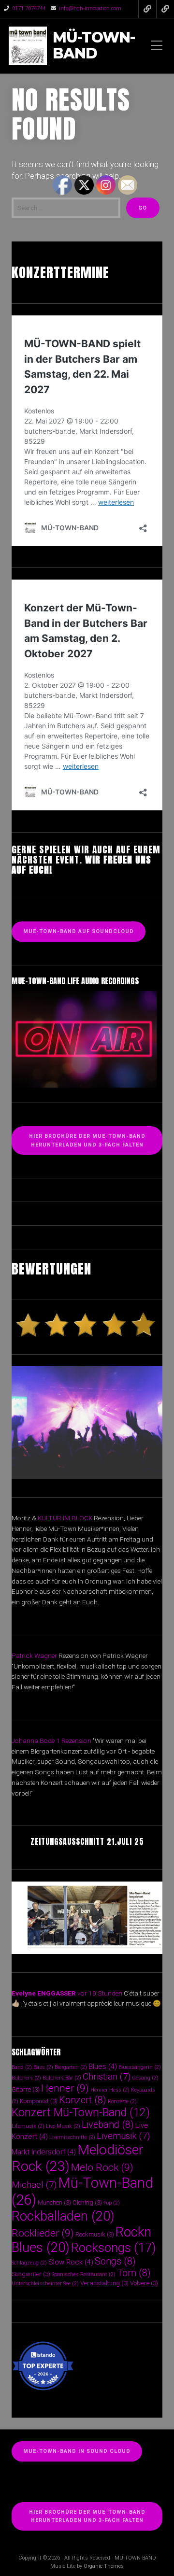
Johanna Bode (33, 1741)
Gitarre (26, 2089)
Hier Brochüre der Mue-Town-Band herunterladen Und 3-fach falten (87, 1140)
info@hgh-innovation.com (90, 8)
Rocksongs (113, 2248)
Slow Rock (71, 2262)
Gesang (145, 2078)
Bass (43, 2067)
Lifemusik (28, 2126)
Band (22, 2067)
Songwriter (31, 2274)
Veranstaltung (104, 2283)
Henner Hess (110, 2090)
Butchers (26, 2078)
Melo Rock (102, 2167)
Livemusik (123, 2136)
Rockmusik (95, 2234)
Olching (87, 2202)
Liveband (108, 2125)
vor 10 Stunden (100, 1993)
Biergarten (71, 2067)
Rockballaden (63, 2216)
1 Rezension (74, 1741)
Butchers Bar (62, 2078)
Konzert (83, 2100)
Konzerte (122, 2102)
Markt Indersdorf (44, 2152)
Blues (103, 2066)
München (54, 2202)
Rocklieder (43, 2233)
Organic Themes (104, 2566)
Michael (34, 2185)
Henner (65, 2088)
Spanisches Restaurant (84, 2274)
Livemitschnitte (72, 2137)
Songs (115, 2261)
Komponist (39, 2101)
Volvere (144, 2283)
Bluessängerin (140, 2067)
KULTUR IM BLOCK (65, 1518)
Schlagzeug (29, 2263)
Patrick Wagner (34, 1656)
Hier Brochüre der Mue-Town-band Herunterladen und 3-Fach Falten (87, 2516)
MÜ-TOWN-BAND (94, 46)
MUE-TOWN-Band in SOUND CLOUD (77, 2451)
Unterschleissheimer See (45, 2284)
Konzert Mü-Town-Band (81, 2113)
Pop (112, 2203)
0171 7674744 (29, 8)
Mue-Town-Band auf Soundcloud (79, 931)
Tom (134, 2273)
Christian (107, 2076)
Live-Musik (63, 2126)
